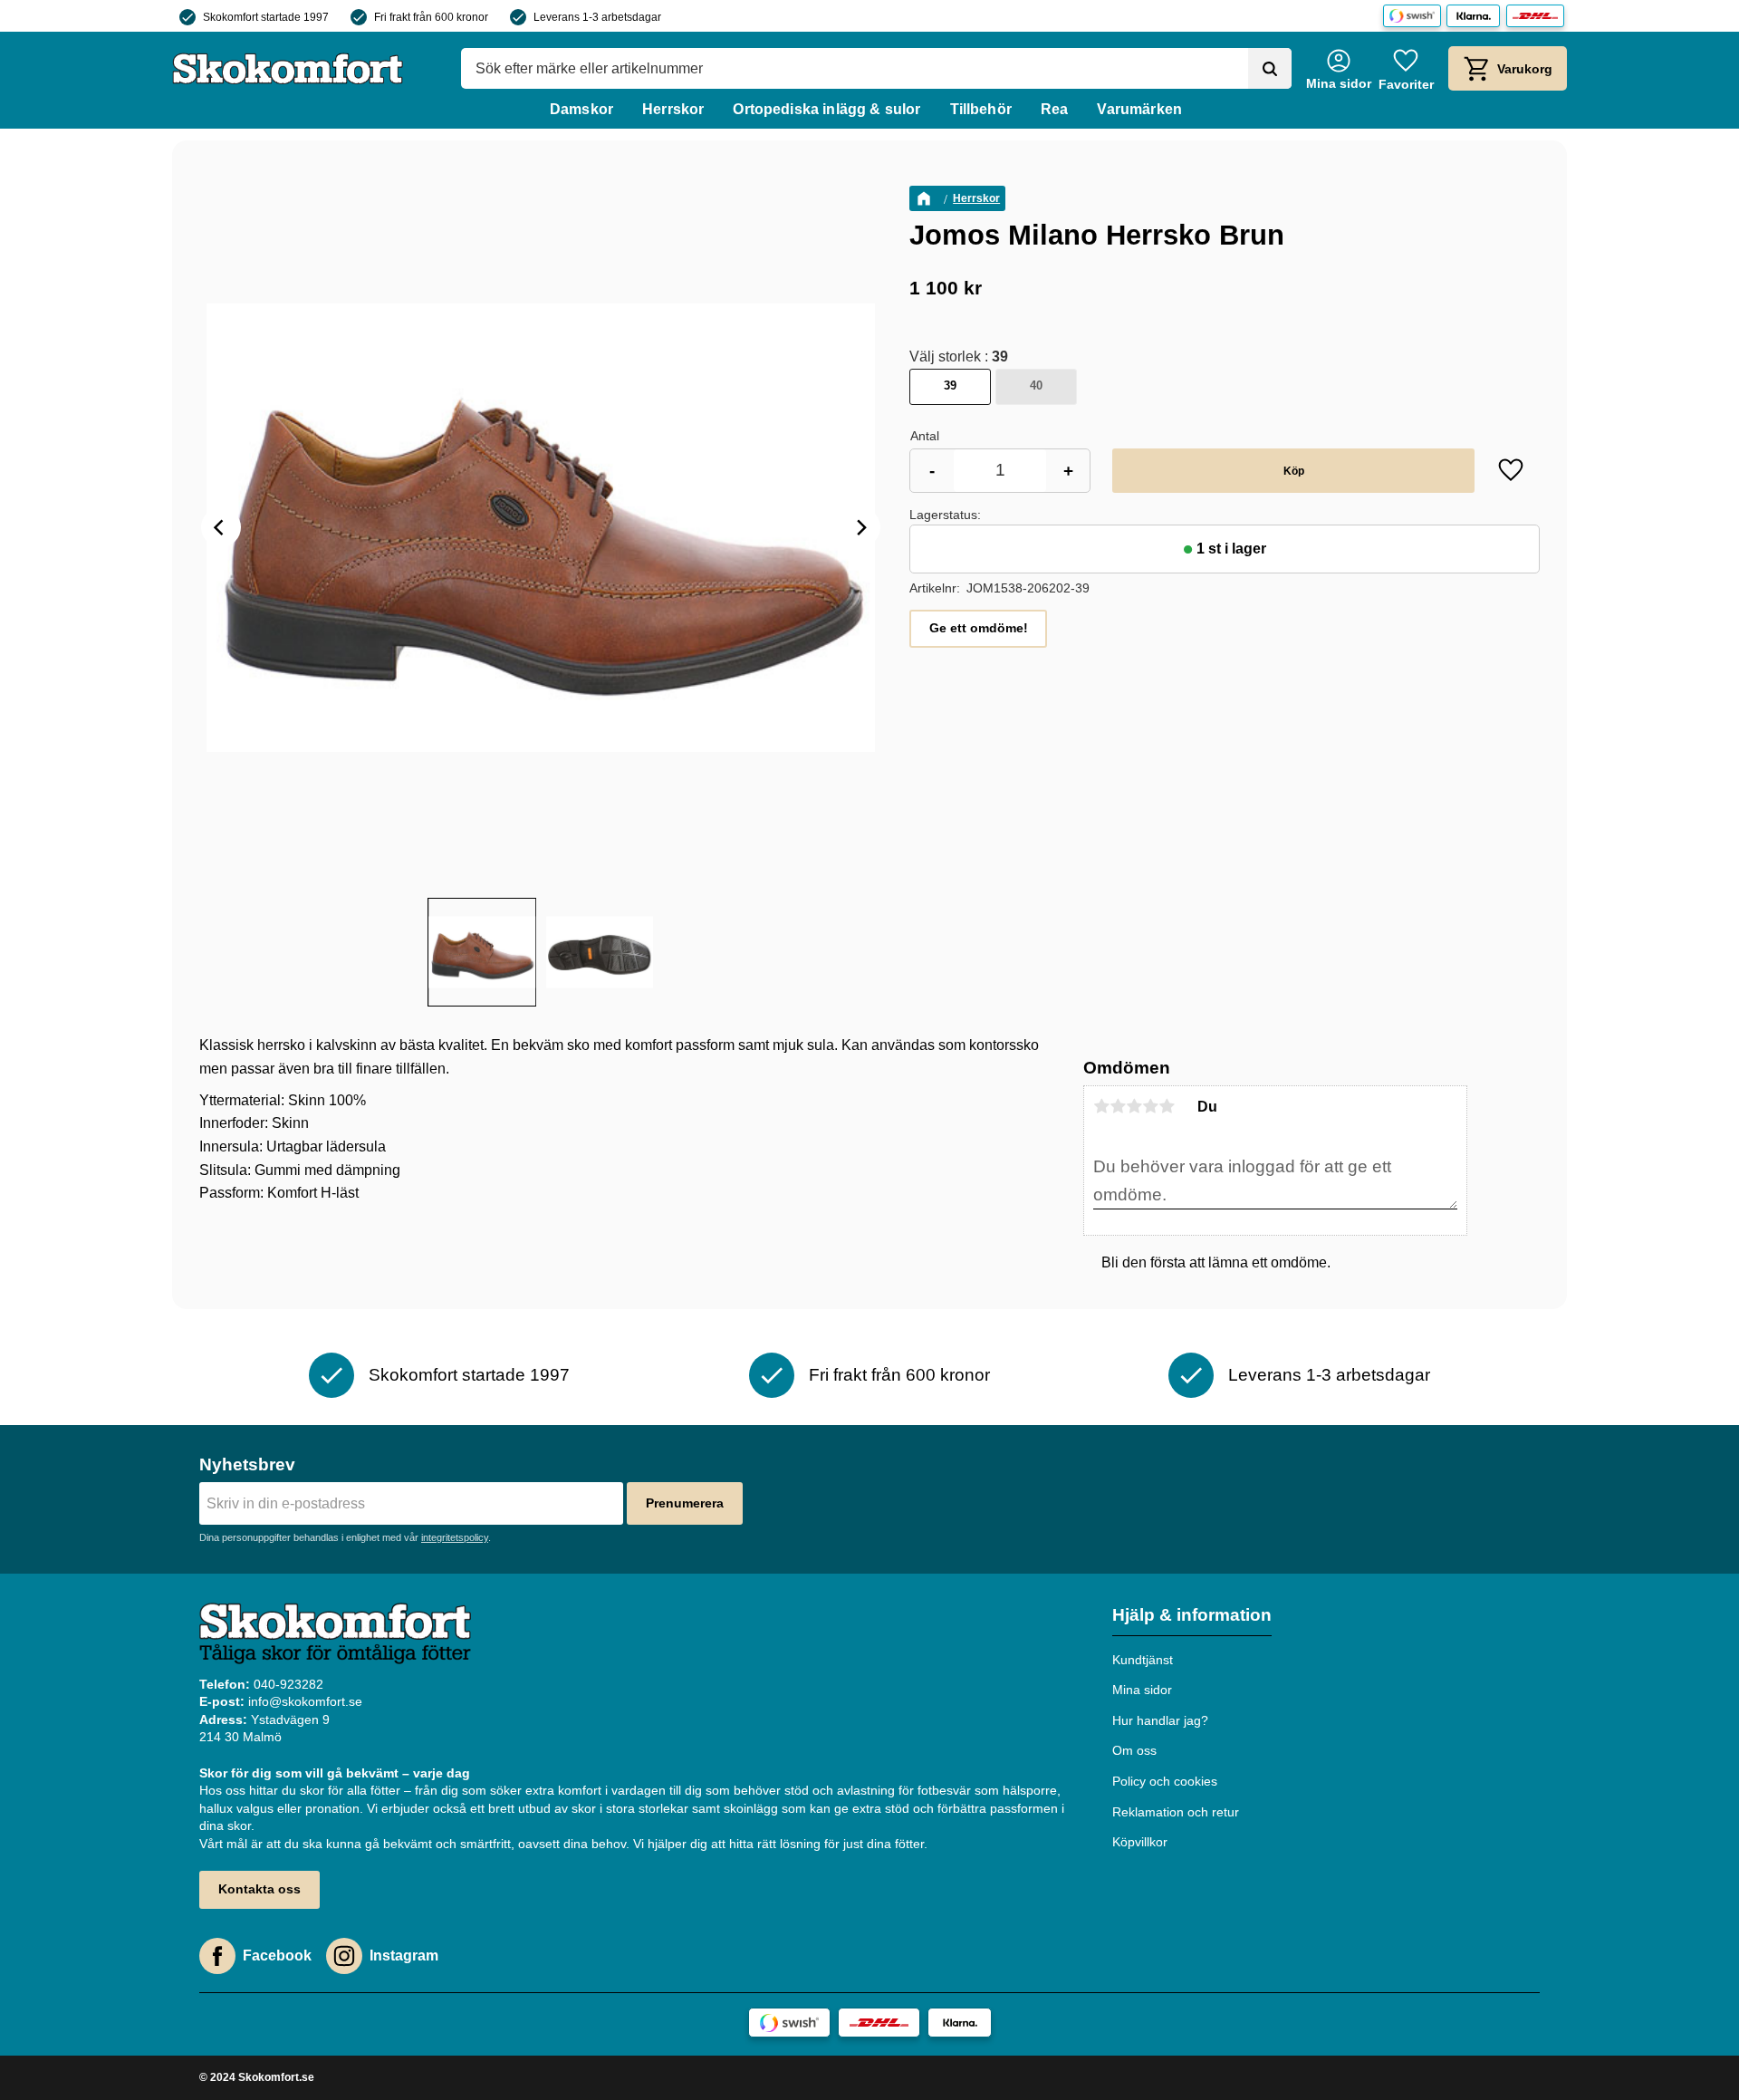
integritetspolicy (455, 1537)
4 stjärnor (1150, 1106)
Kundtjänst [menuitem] (1143, 1660)
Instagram (404, 1956)
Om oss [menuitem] (1134, 1750)
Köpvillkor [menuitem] (1140, 1842)
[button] (1406, 68)
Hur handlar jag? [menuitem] (1160, 1720)
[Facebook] (217, 1956)
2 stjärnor (1118, 1106)
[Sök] (1270, 69)
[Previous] (221, 527)
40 (1036, 385)
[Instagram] (344, 1956)
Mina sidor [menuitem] (1142, 1690)
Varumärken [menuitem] (1139, 109)
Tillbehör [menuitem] (981, 109)
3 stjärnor (1134, 1106)
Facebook (277, 1956)
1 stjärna (1101, 1106)
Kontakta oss (259, 1889)
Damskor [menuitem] (581, 109)
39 (950, 385)
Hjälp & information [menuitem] (1192, 1615)
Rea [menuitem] (1054, 109)
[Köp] (1293, 471)
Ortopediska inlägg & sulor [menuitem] (826, 109)
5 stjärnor (1167, 1106)
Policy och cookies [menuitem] (1165, 1781)
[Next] (860, 527)
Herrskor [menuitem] (673, 109)
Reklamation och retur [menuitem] (1176, 1812)
